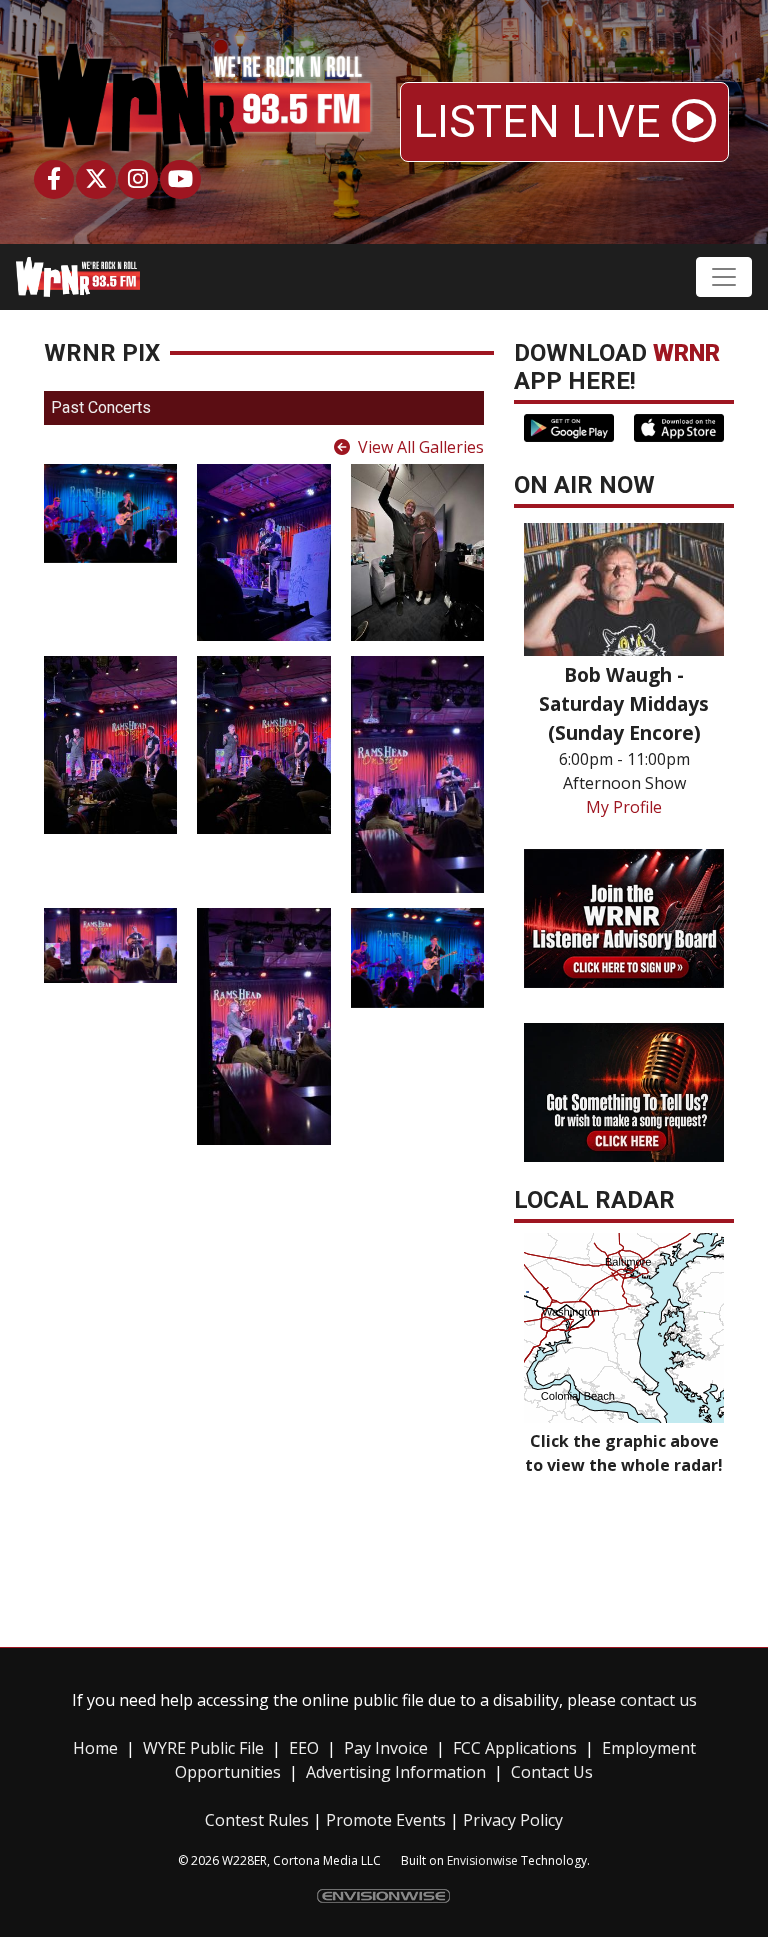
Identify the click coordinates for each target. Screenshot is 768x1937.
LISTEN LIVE (542, 122)
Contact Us (552, 1772)
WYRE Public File (203, 1748)
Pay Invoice (386, 1748)
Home (95, 1748)
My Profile (624, 807)
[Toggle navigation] (724, 277)
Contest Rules (257, 1820)
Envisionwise (482, 1860)
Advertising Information (396, 1772)
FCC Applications (515, 1748)
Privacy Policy (513, 1820)
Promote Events (386, 1820)
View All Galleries (421, 447)
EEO (304, 1748)
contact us (658, 1700)
